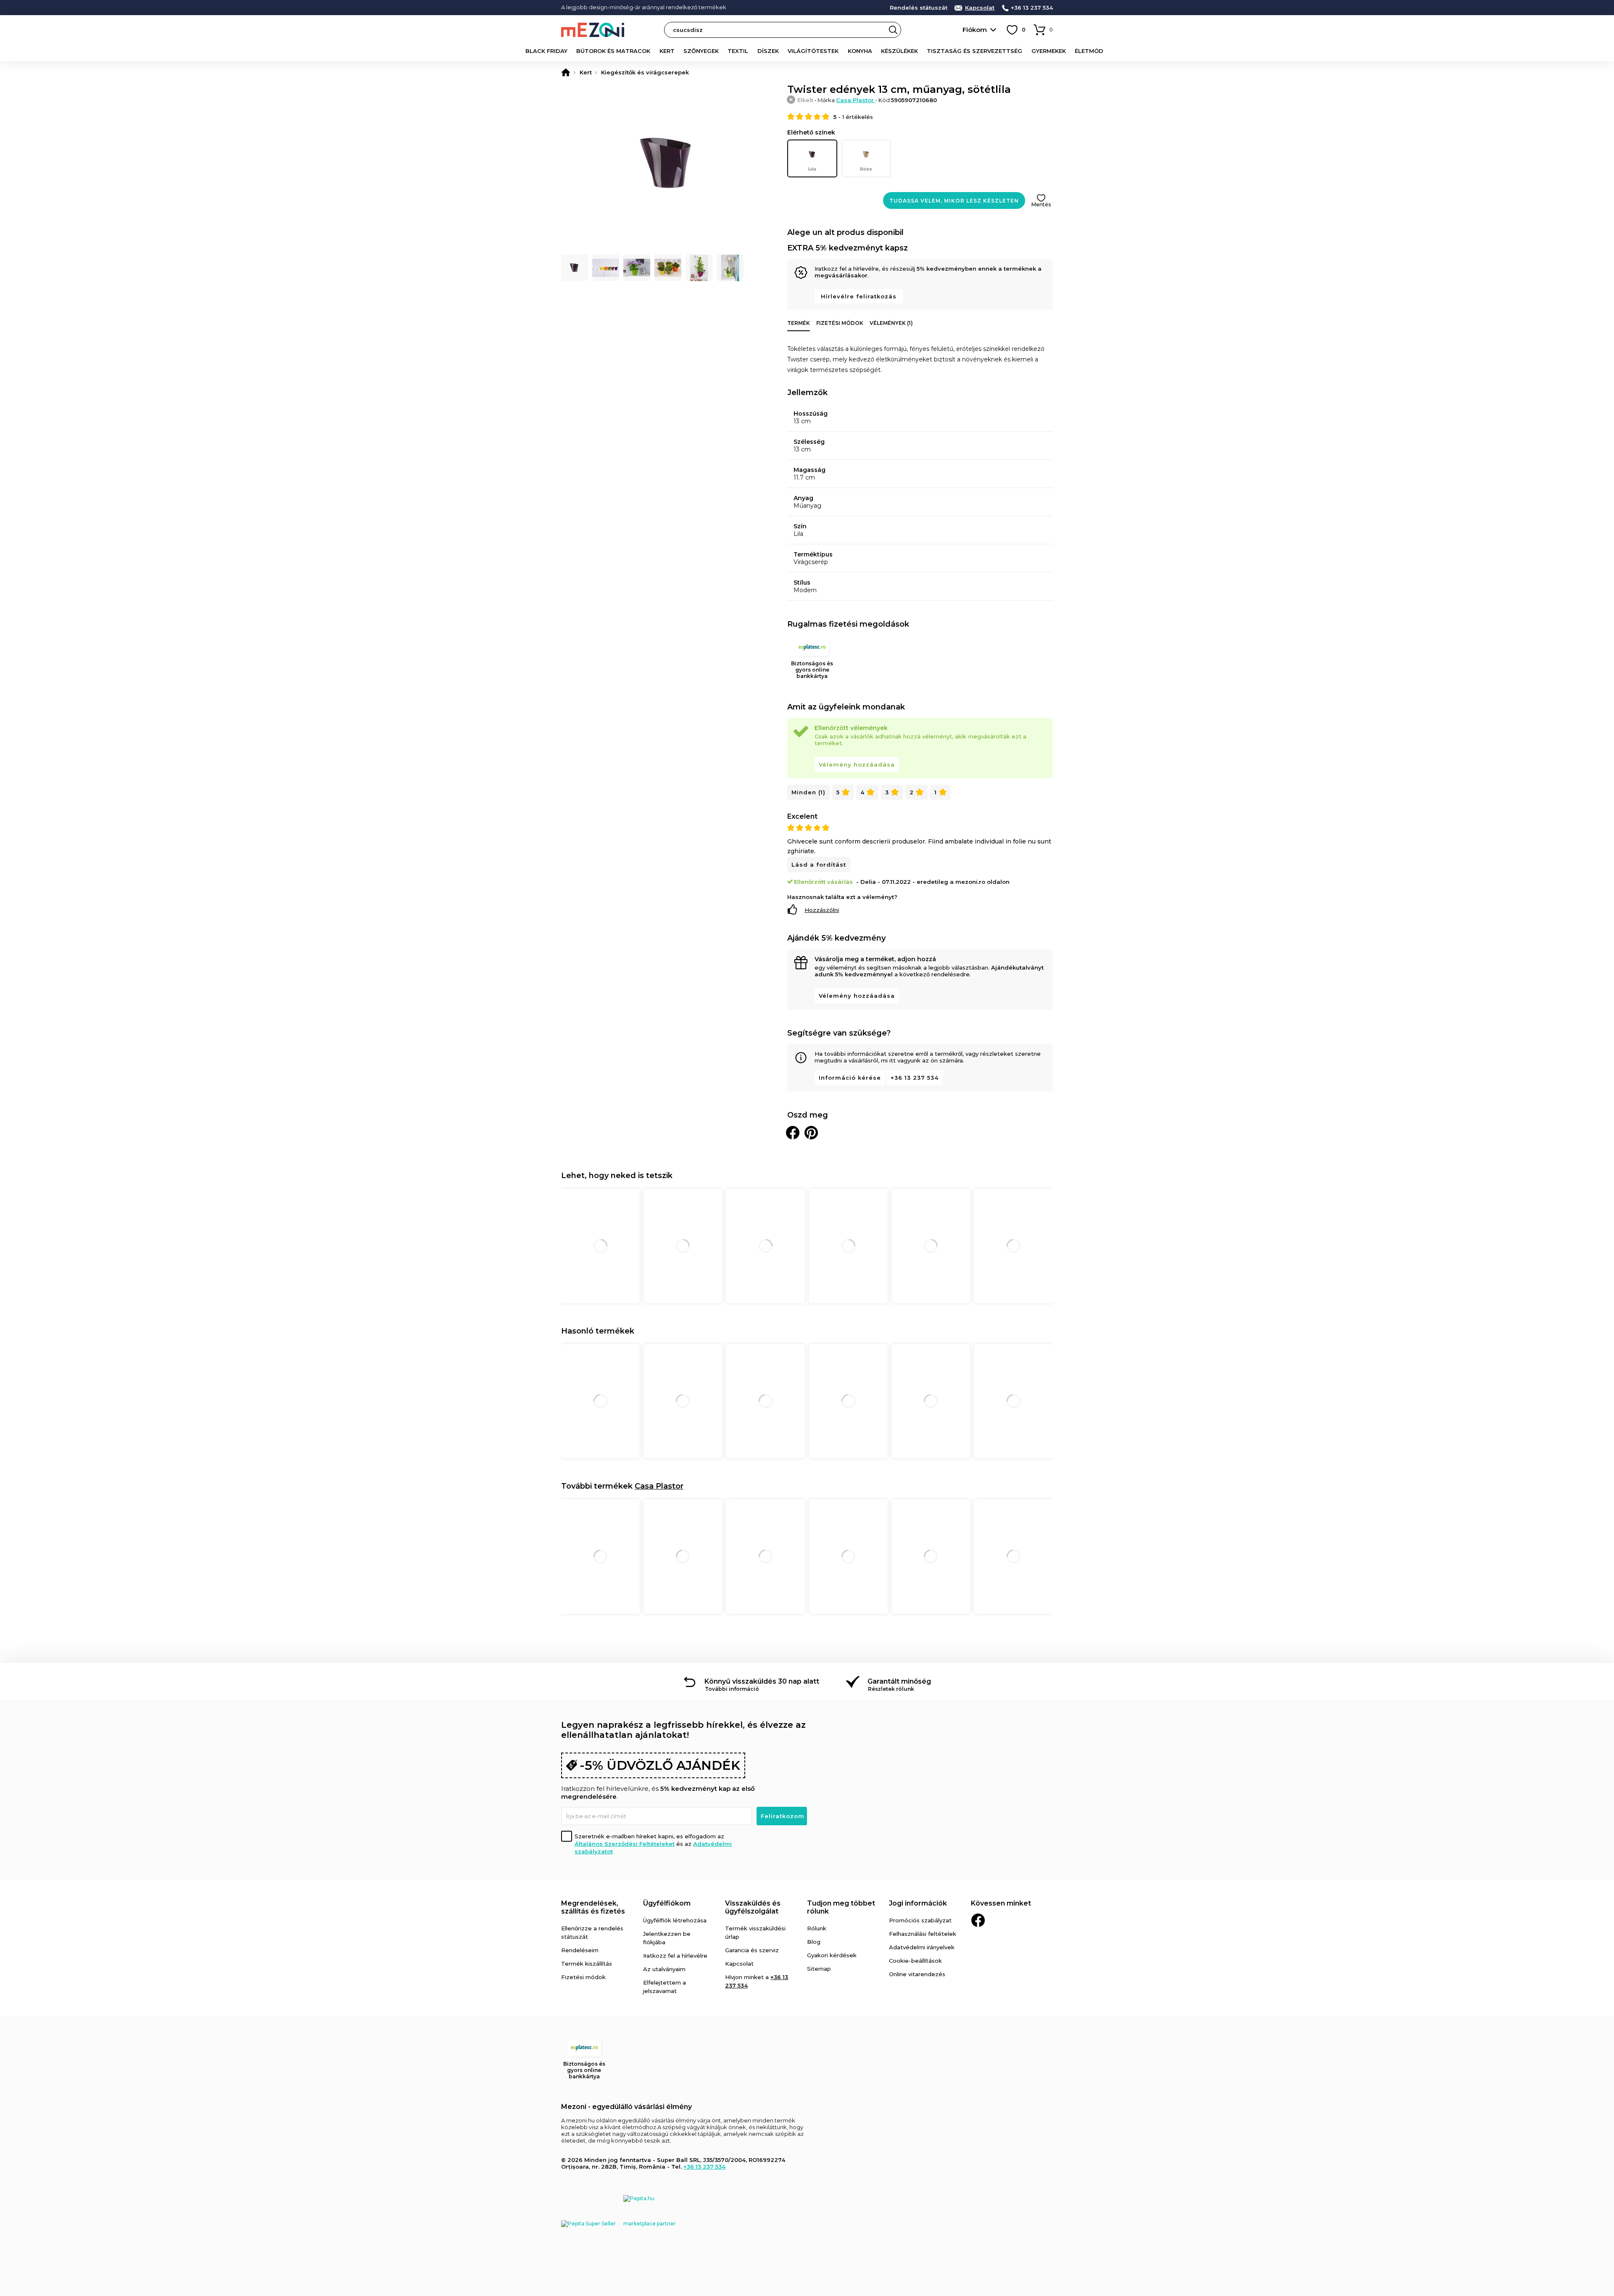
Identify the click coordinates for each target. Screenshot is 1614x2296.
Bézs (866, 169)
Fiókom (975, 30)
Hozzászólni (822, 910)
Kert (667, 51)
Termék (799, 323)
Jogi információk (918, 1903)
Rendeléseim (580, 1950)
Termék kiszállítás (587, 1964)
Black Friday (546, 51)
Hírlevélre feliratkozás (859, 296)
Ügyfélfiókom (667, 1903)
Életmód (1089, 51)
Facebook (978, 1920)
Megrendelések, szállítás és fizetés (593, 1907)
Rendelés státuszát (919, 8)
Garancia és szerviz (752, 1950)
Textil (738, 51)
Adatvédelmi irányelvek (922, 1947)
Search (893, 30)
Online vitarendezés (917, 1974)
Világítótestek (813, 51)
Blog (814, 1942)
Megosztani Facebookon (793, 1133)
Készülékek (899, 51)
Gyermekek (1049, 51)
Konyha (860, 51)
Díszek (768, 51)
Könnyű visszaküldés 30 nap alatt (762, 1681)
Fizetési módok (840, 323)
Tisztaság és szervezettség (974, 51)
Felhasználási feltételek (923, 1934)
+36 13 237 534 (1032, 8)
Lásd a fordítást (819, 865)
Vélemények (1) (891, 323)
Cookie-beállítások (915, 1961)
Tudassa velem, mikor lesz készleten (954, 201)
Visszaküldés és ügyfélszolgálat (753, 1907)
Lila (812, 169)
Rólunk (817, 1928)
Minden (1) (808, 792)
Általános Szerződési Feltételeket (625, 1844)
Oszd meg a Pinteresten (811, 1133)
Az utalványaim (664, 1969)
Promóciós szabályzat (920, 1920)
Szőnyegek (701, 51)
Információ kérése (850, 1078)
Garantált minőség (899, 1681)
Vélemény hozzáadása (857, 764)
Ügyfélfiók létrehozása (675, 1920)
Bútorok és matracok (613, 51)
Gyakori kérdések (832, 1955)
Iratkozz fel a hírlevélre (675, 1956)
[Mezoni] (566, 72)
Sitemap (819, 1969)
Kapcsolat (980, 8)
